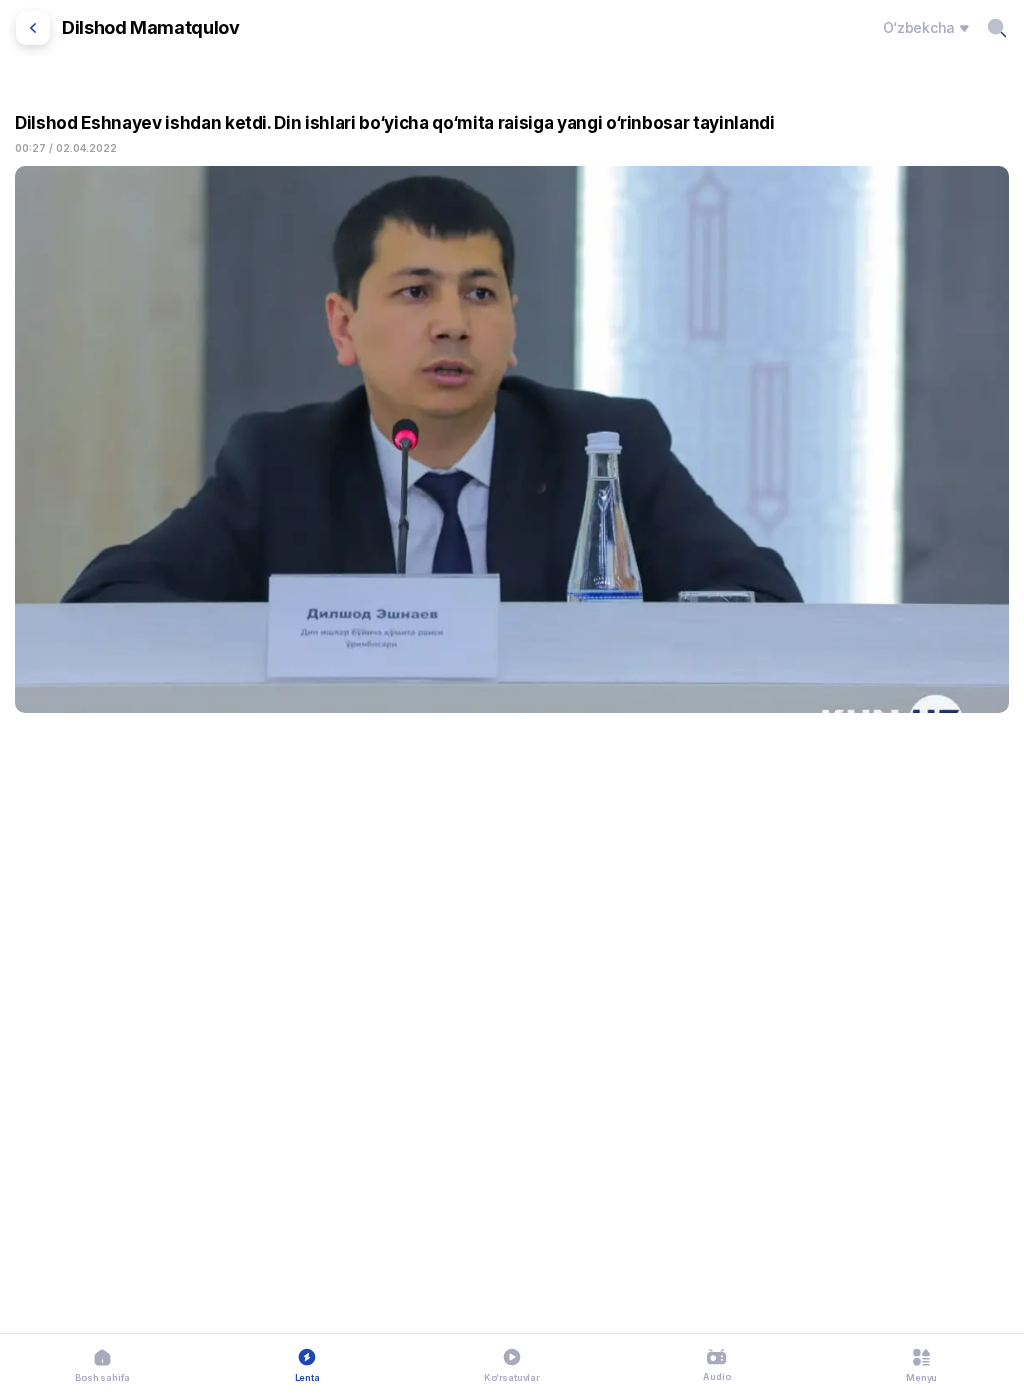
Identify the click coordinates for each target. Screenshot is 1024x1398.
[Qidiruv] (997, 28)
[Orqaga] (33, 28)
